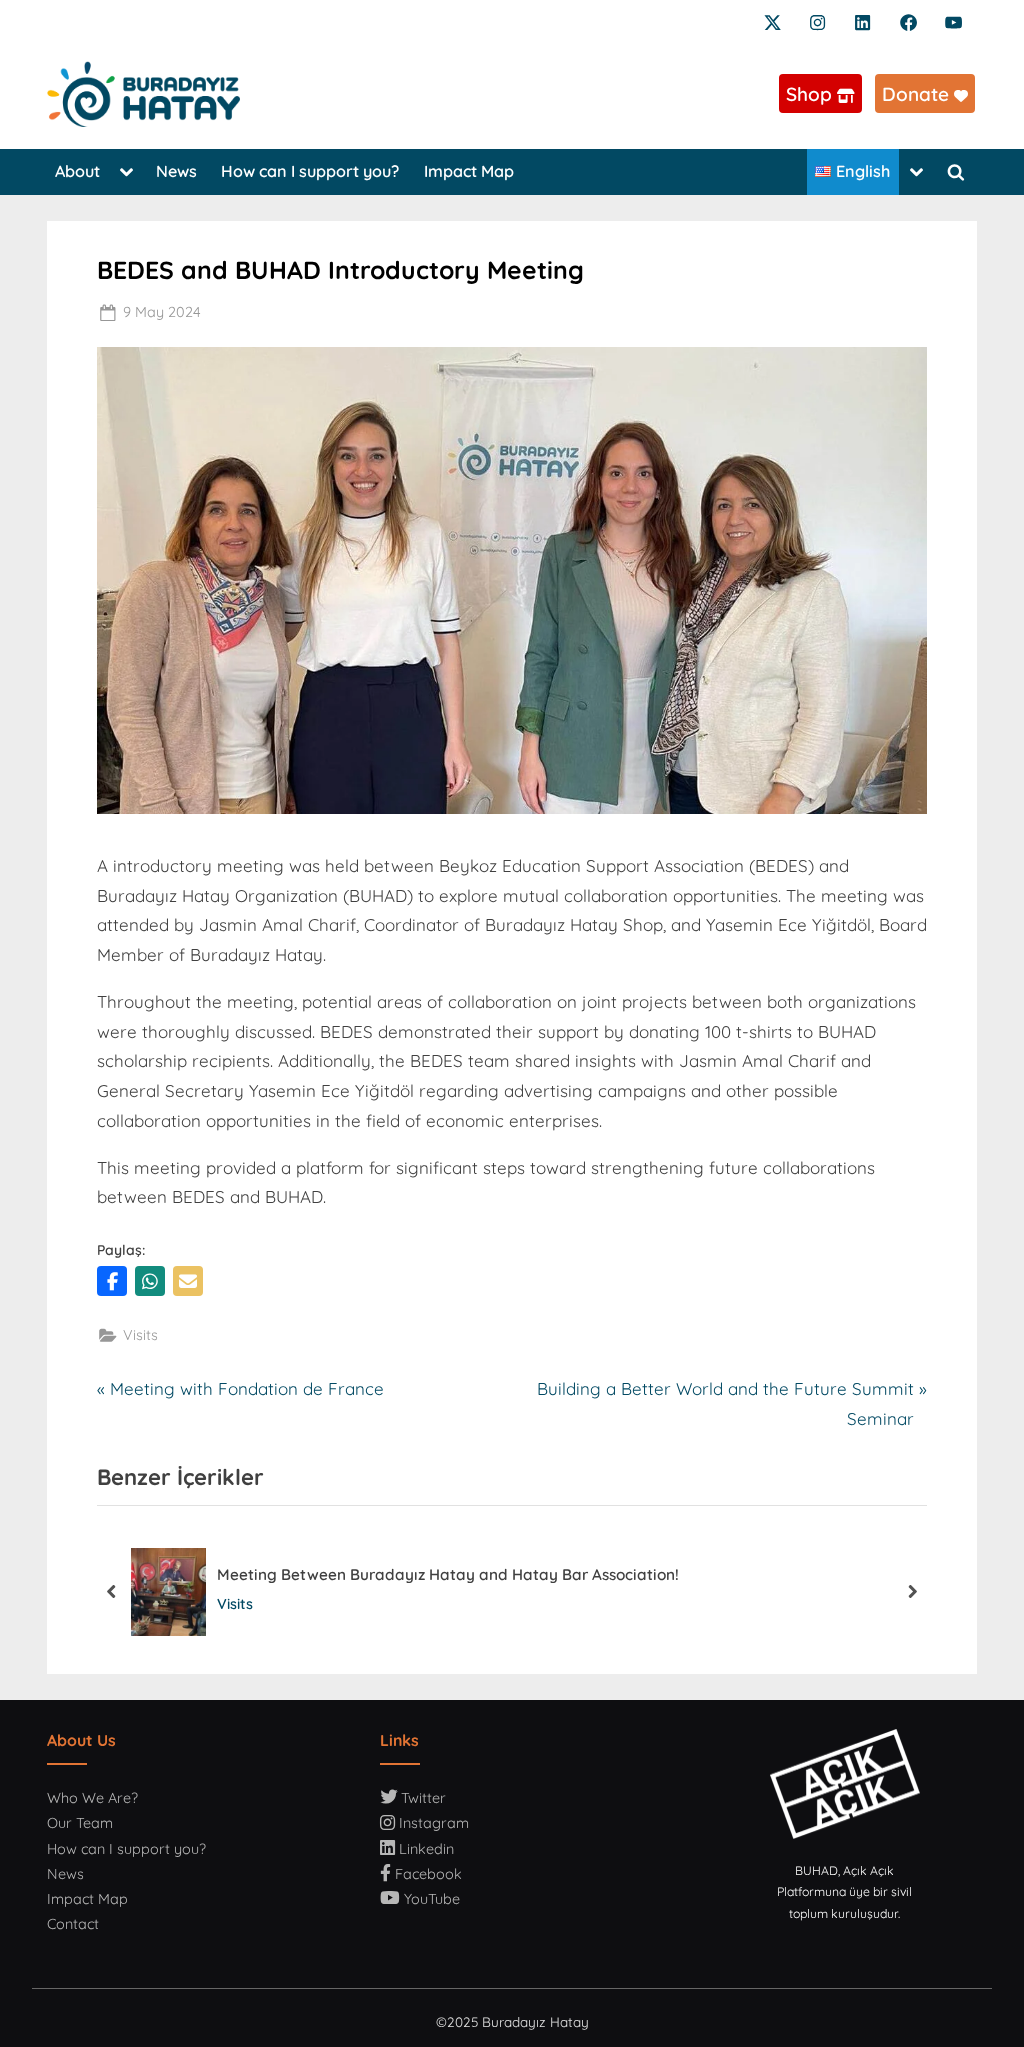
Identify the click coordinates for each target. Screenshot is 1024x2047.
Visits (140, 1335)
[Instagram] (817, 20)
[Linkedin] (862, 20)
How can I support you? (310, 171)
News (176, 171)
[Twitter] (772, 20)
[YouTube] (953, 20)
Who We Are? (92, 1798)
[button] (112, 1281)
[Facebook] (908, 20)
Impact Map (469, 171)
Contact (73, 1924)
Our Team (80, 1823)
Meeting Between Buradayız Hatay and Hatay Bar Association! (448, 1574)
